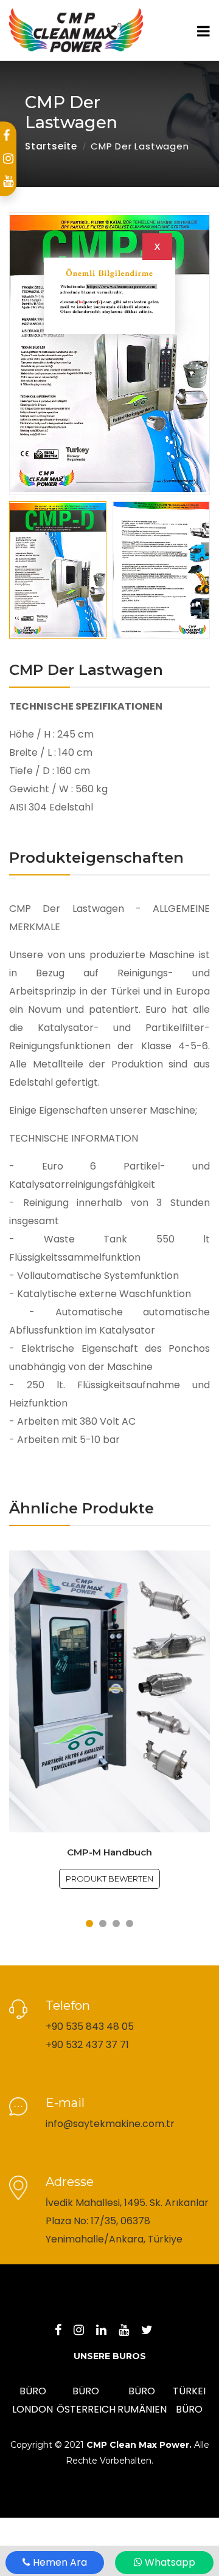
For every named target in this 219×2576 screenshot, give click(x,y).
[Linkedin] (107, 2331)
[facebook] (6, 135)
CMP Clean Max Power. (139, 2445)
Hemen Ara (59, 2562)
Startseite (51, 146)
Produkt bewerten (109, 1879)
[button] (109, 570)
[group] (109, 354)
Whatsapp (169, 2562)
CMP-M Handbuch (109, 1852)
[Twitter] (153, 2331)
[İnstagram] (85, 2331)
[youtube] (8, 181)
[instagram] (8, 159)
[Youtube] (130, 2331)
